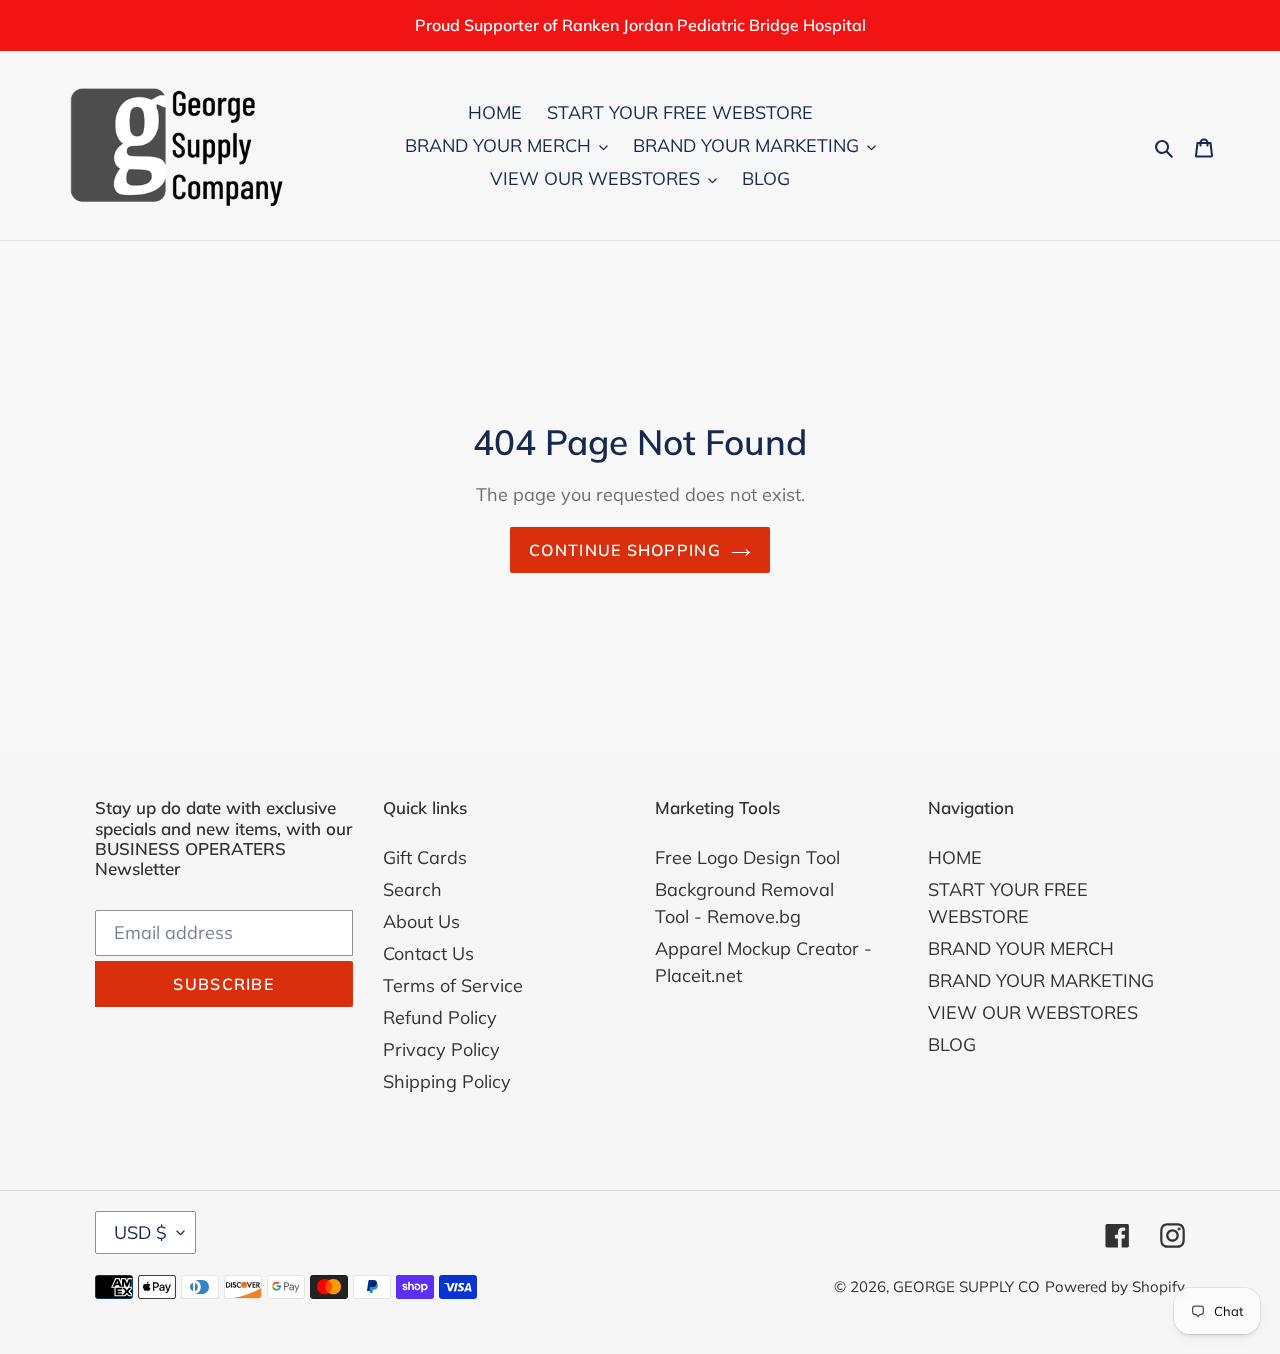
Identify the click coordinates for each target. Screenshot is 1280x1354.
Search (412, 889)
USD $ (140, 1232)
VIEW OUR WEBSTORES (1033, 1012)
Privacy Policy (441, 1049)
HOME (955, 857)
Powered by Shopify (1115, 1286)
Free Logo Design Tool (747, 857)
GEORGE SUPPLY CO (966, 1286)
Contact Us (428, 953)
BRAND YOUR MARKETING (1041, 980)
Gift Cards (425, 857)
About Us (421, 921)
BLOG (952, 1044)
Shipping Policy (447, 1081)
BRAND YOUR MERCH (1021, 948)
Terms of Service (453, 985)
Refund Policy (440, 1017)
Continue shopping (625, 550)
